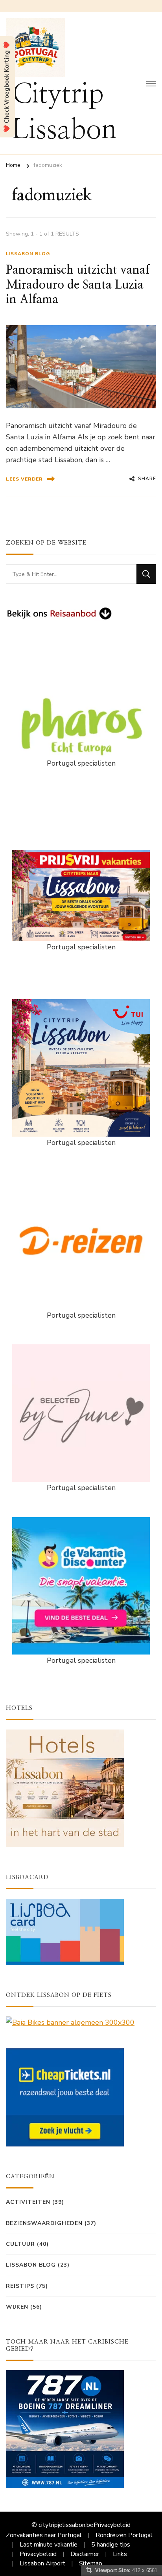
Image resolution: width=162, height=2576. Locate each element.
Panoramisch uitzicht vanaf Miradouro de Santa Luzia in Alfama (78, 285)
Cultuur (20, 2244)
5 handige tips (111, 2545)
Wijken (17, 2307)
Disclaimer (85, 2554)
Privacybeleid (112, 2525)
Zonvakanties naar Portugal (44, 2535)
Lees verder (24, 479)
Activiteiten (28, 2202)
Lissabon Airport (42, 2563)
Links (120, 2554)
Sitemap (91, 2563)
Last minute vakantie (49, 2545)
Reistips (20, 2286)
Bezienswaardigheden (44, 2223)
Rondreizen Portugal (124, 2535)
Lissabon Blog (28, 254)
